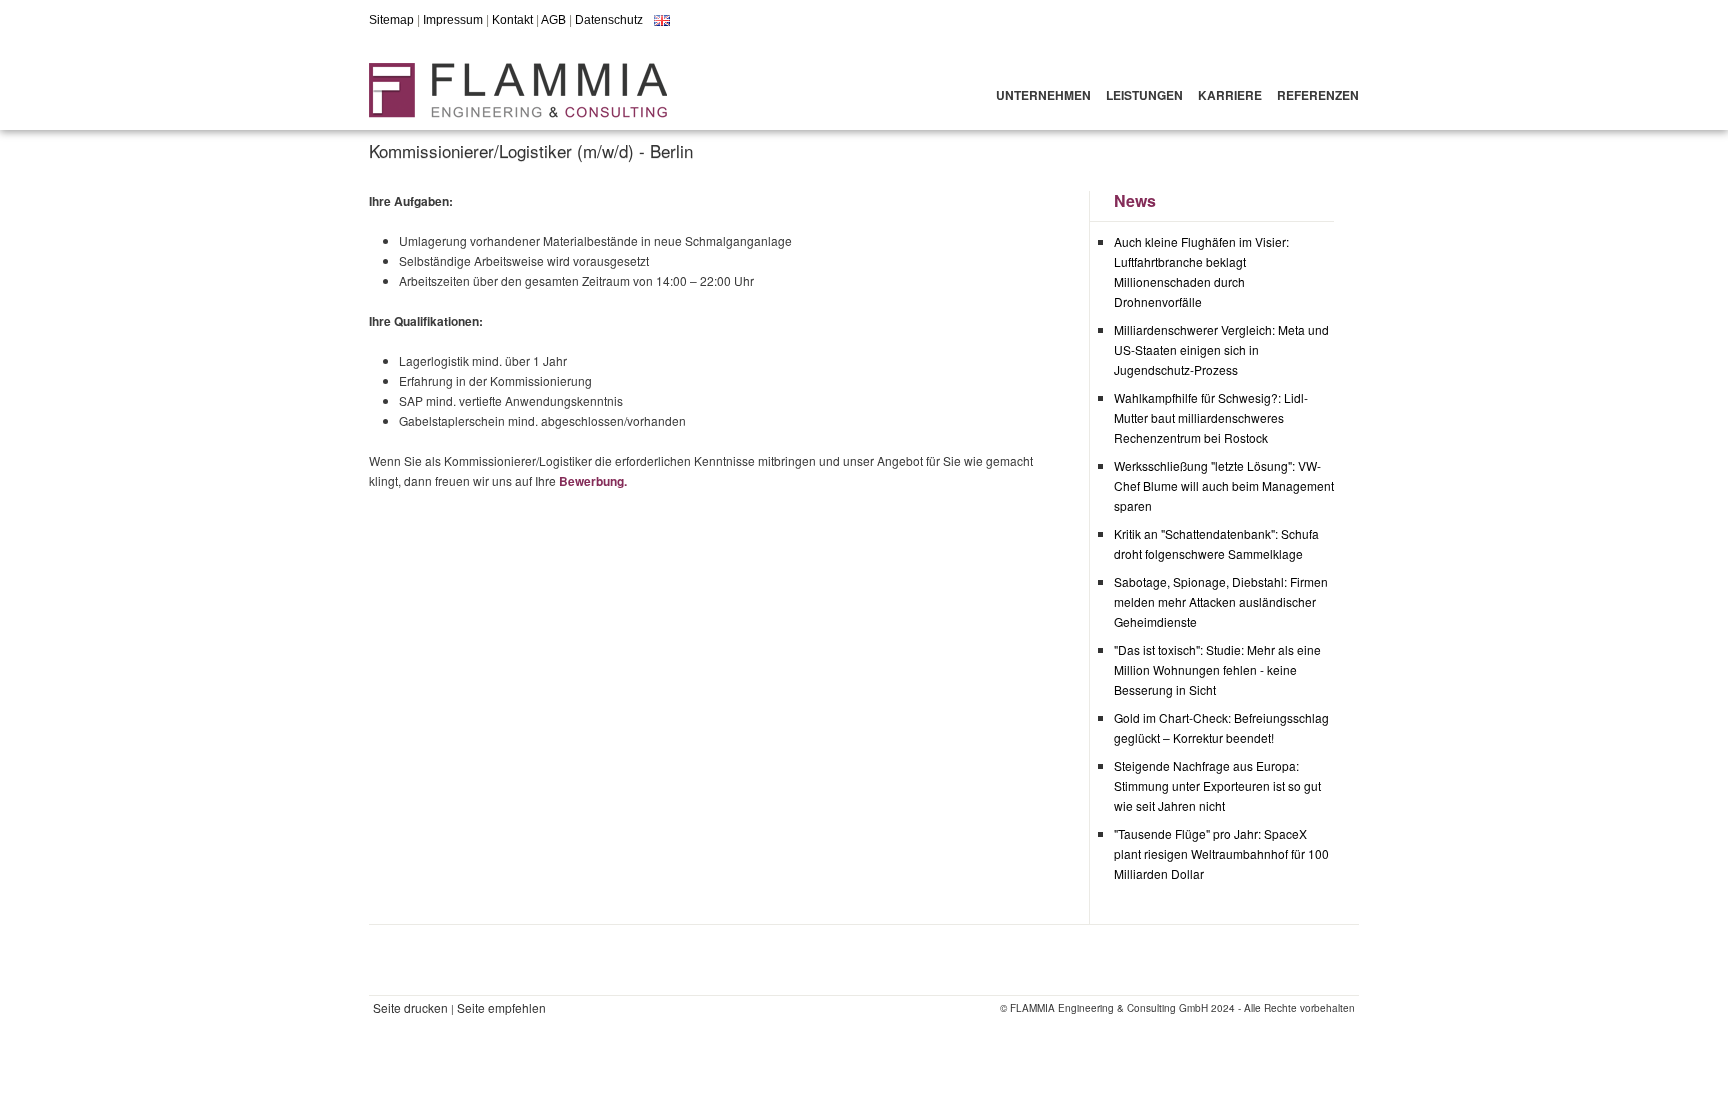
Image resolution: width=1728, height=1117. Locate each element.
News (1135, 200)
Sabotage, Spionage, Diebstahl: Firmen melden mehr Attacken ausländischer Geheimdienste (1221, 601)
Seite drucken (410, 1007)
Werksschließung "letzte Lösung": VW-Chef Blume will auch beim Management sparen (1224, 485)
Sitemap (391, 20)
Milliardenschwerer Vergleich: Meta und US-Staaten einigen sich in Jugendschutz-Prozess (1221, 349)
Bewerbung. (593, 481)
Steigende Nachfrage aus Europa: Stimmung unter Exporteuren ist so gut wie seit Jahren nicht (1217, 785)
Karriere (1230, 95)
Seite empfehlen (501, 1007)
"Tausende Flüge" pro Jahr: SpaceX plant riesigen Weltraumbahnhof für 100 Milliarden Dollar (1221, 853)
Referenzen (1318, 95)
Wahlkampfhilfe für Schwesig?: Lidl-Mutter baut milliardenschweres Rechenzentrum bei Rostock (1211, 417)
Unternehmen (1043, 95)
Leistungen (1144, 95)
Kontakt (512, 20)
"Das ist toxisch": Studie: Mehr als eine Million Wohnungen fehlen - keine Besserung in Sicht (1217, 669)
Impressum (453, 20)
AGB (553, 20)
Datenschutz (609, 20)
